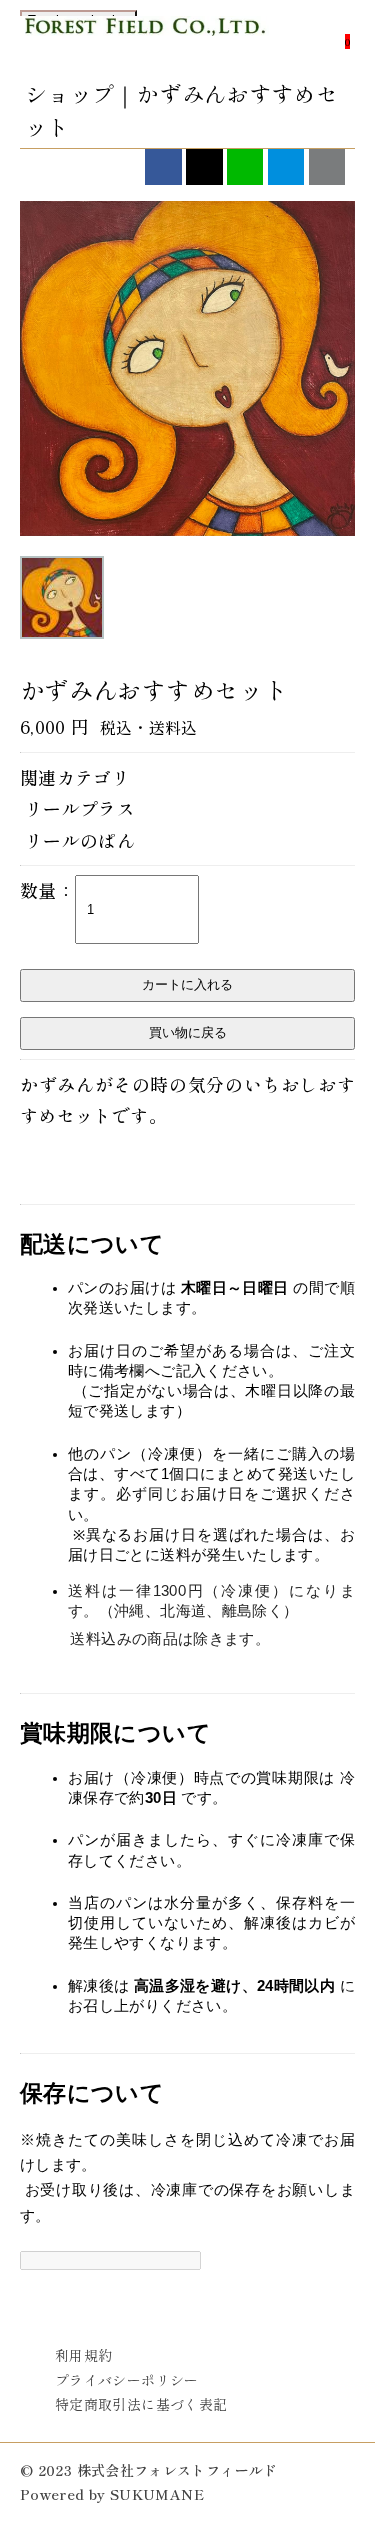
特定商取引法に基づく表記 (141, 2404)
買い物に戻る (188, 1032)
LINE (245, 167)
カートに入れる (187, 984)
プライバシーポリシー (127, 2380)
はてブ (286, 167)
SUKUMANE (157, 2494)
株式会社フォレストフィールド (144, 43)
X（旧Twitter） (204, 167)
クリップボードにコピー (327, 167)
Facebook (163, 167)
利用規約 (83, 2355)
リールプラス (80, 808)
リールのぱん (80, 840)
